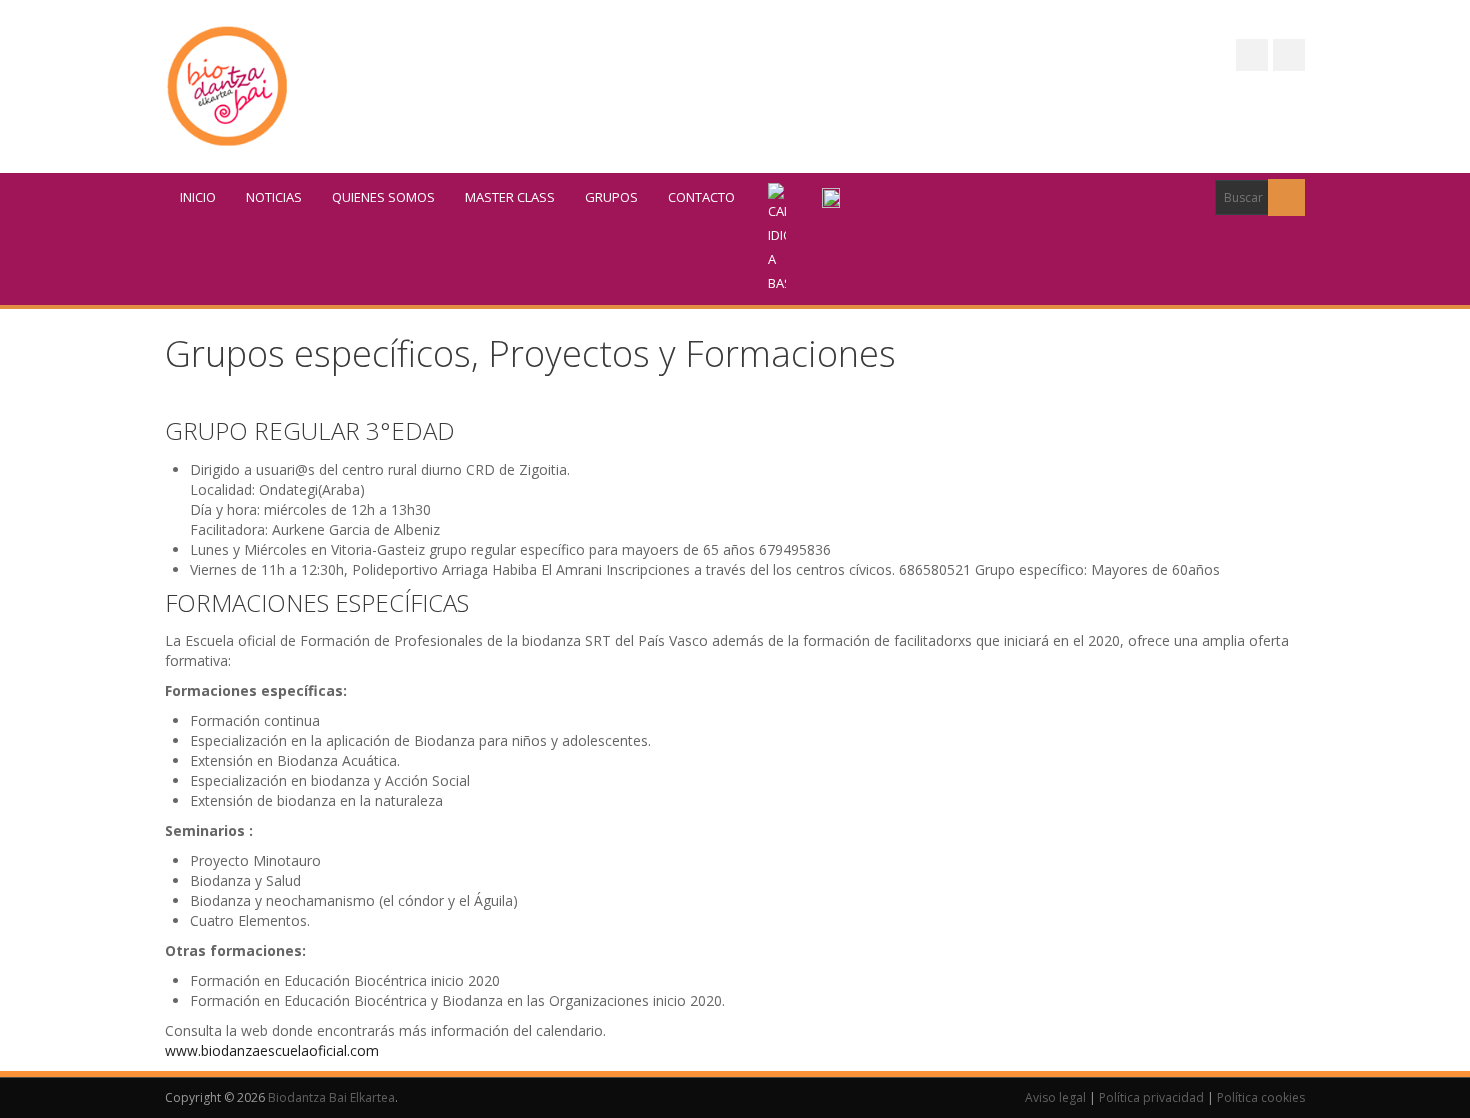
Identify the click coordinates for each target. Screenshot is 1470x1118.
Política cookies (1261, 1097)
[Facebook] (1252, 55)
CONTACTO (701, 197)
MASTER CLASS (510, 197)
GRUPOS (611, 197)
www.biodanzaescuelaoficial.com (272, 1050)
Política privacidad (1151, 1097)
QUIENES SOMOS (383, 197)
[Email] (1289, 55)
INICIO (198, 197)
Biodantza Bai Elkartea (331, 1097)
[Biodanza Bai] (227, 86)
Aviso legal (1055, 1097)
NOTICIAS (274, 197)
